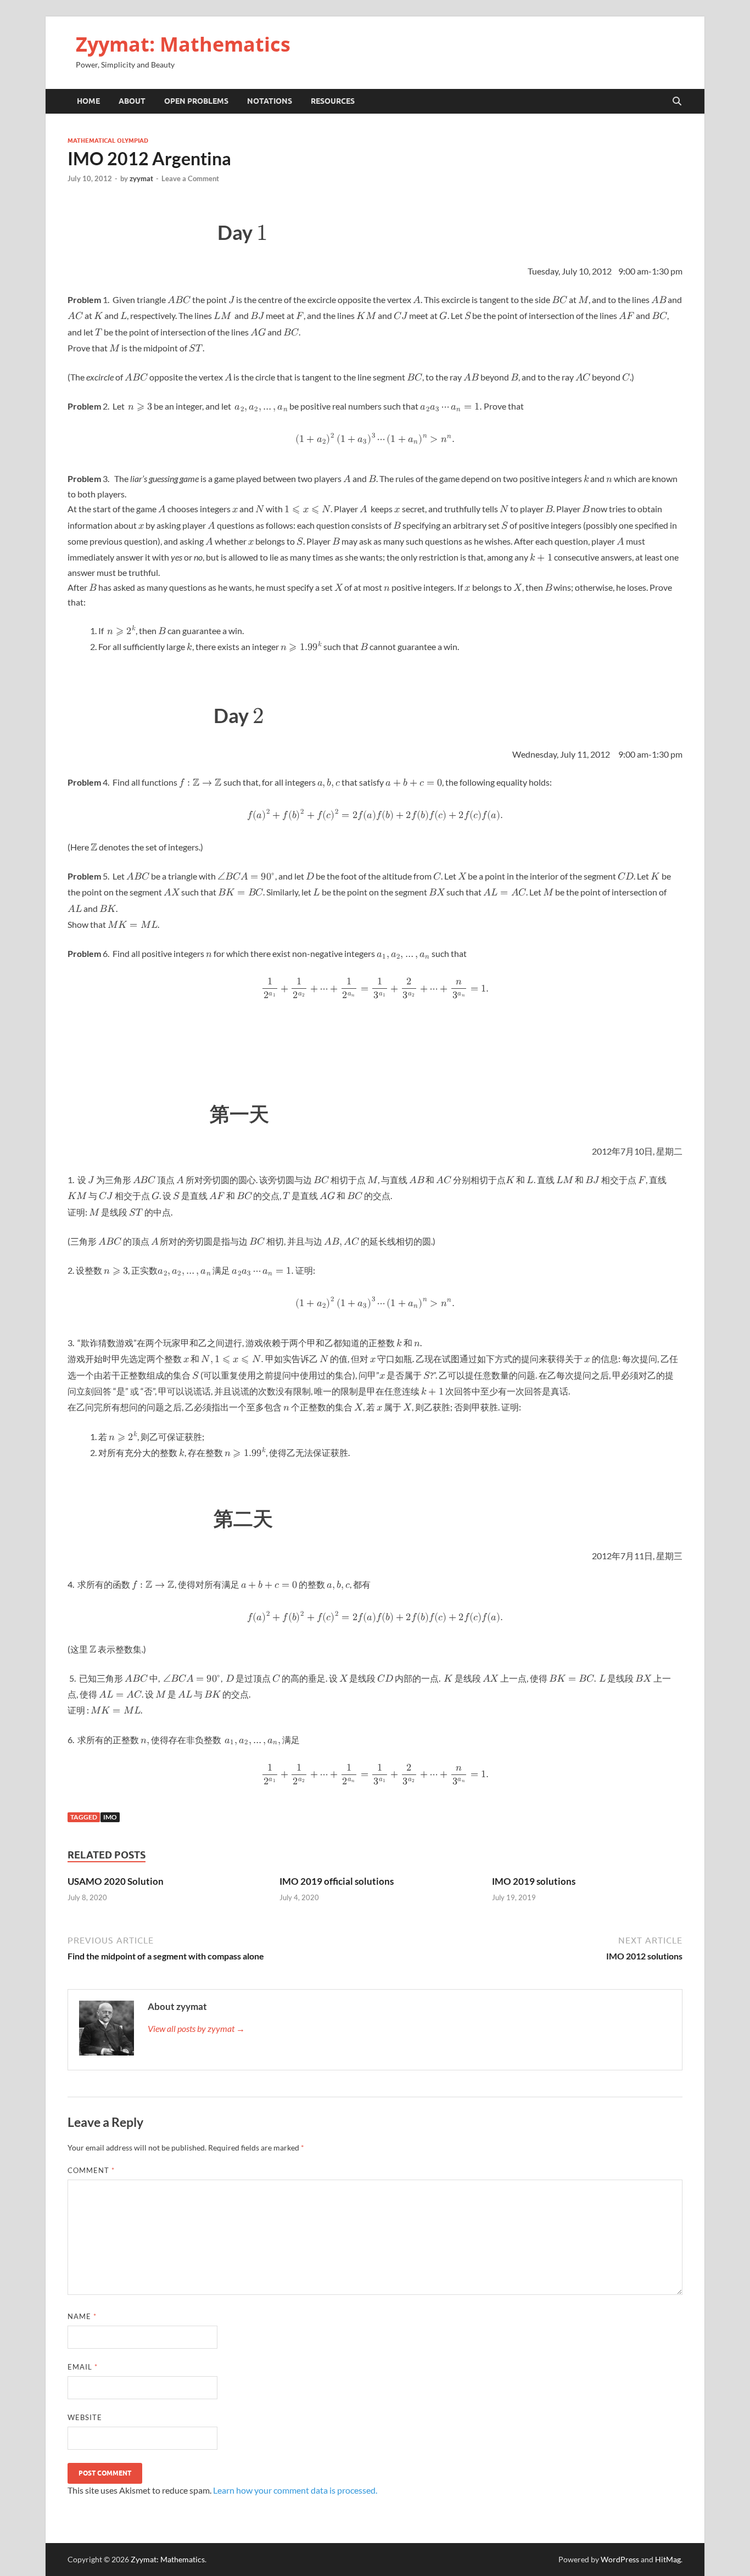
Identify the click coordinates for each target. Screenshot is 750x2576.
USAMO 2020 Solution (116, 1881)
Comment (91, 2170)
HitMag (668, 2559)
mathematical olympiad (108, 141)
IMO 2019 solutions (534, 1881)
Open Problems (196, 101)
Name (82, 2316)
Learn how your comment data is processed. (295, 2490)
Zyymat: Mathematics (183, 44)
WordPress (620, 2559)
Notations (270, 101)
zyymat (141, 178)
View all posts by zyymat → (196, 2028)
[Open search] (677, 102)
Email (83, 2367)
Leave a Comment (190, 178)
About (132, 101)
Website (85, 2417)
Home (88, 101)
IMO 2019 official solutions (337, 1881)
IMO (110, 1817)
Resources (333, 101)
